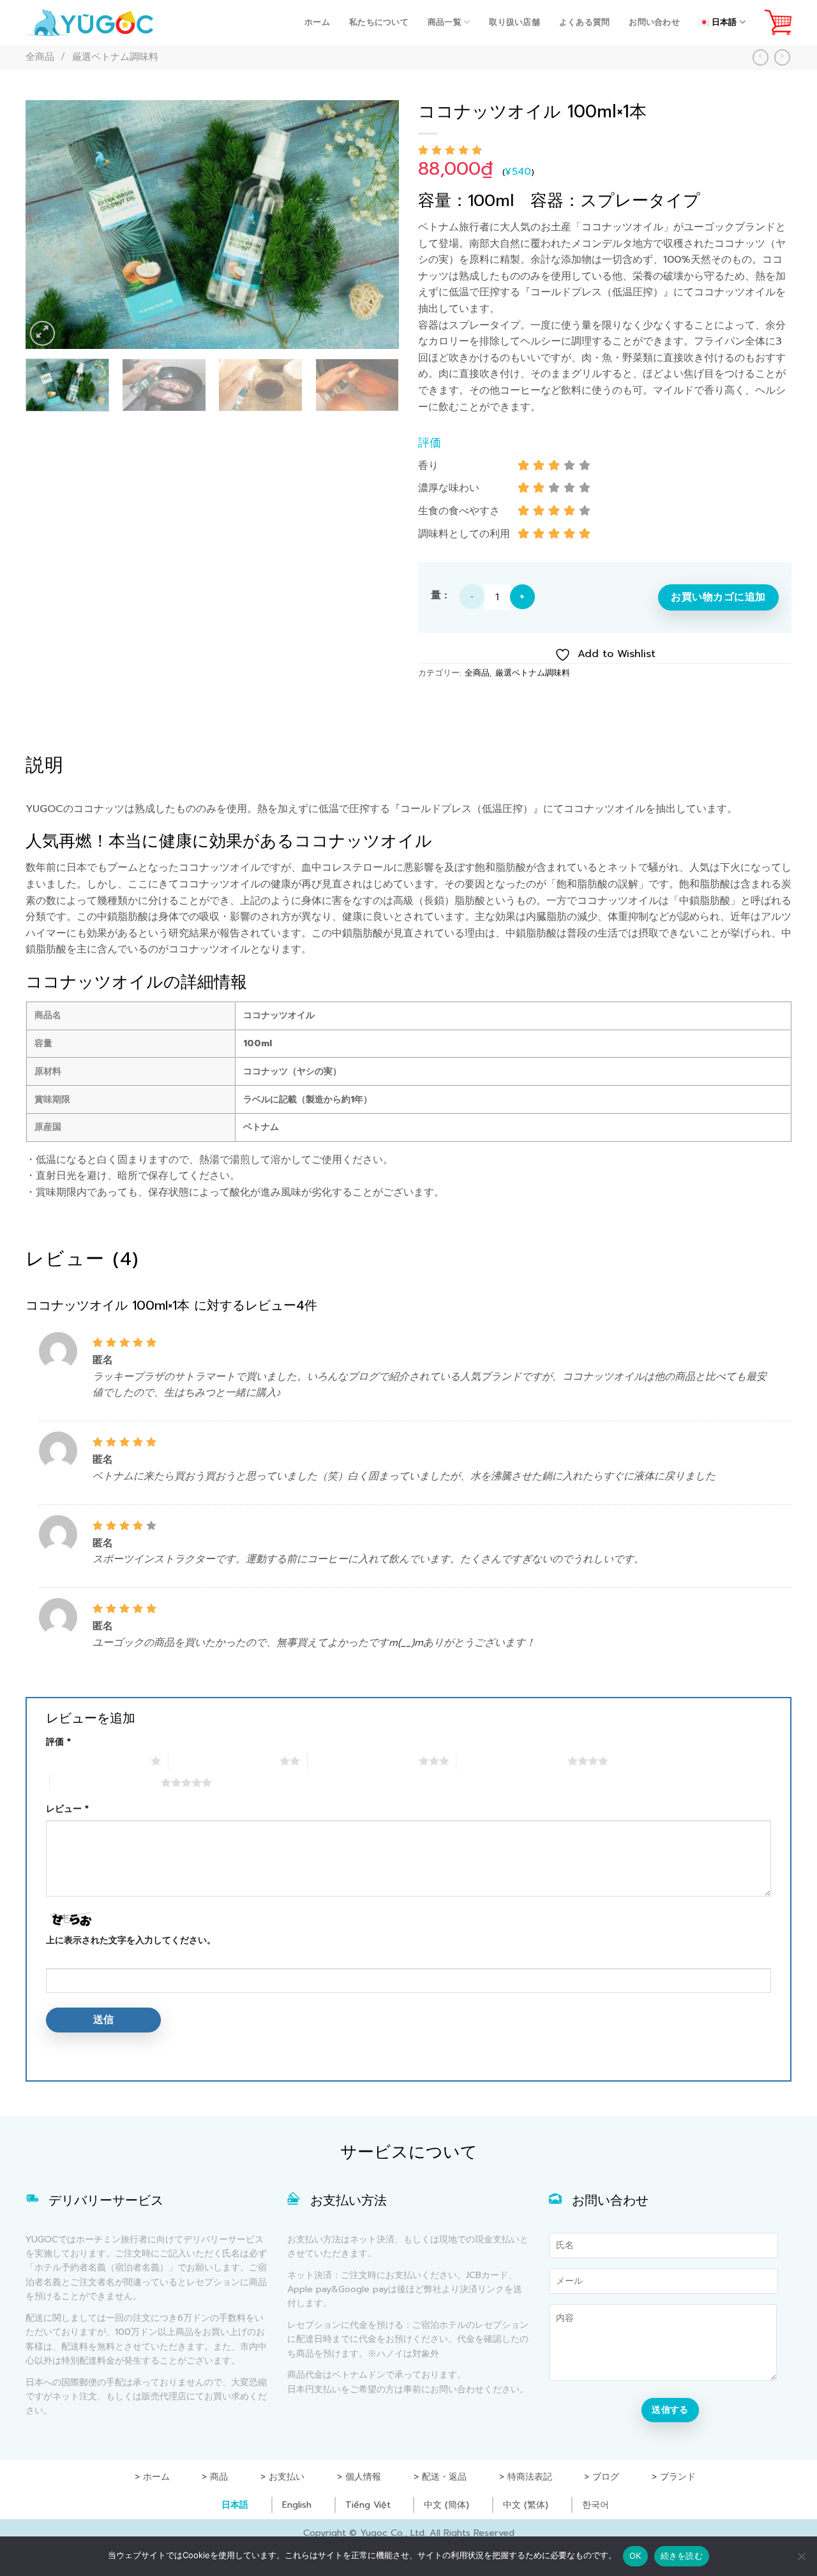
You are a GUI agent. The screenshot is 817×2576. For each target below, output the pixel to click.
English (297, 2505)
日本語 (235, 2505)
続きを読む (682, 2556)
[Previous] (49, 225)
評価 (58, 1742)
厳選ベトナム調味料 (115, 57)
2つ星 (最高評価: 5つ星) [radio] (224, 1761)
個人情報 (363, 2477)
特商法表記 (530, 2477)
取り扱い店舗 (514, 22)
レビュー (67, 1809)
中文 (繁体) (526, 2505)
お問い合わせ (654, 22)
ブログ (606, 2477)
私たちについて (379, 22)
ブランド (678, 2477)
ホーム (317, 22)
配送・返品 (444, 2477)
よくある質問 (585, 22)
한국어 (596, 2505)
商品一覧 (445, 22)
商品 (219, 2477)
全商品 (40, 57)
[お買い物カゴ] (778, 22)
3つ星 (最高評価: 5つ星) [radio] (363, 1761)
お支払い (287, 2477)
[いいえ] (801, 2560)
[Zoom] (42, 333)
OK (635, 2556)
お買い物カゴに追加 (718, 597)
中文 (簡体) (446, 2505)
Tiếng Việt (368, 2505)
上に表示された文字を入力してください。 (131, 1940)
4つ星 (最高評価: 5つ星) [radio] (512, 1761)
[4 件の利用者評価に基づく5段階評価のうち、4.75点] (605, 150)
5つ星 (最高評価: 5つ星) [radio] (105, 1782)
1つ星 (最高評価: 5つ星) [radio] (95, 1761)
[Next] (375, 225)
